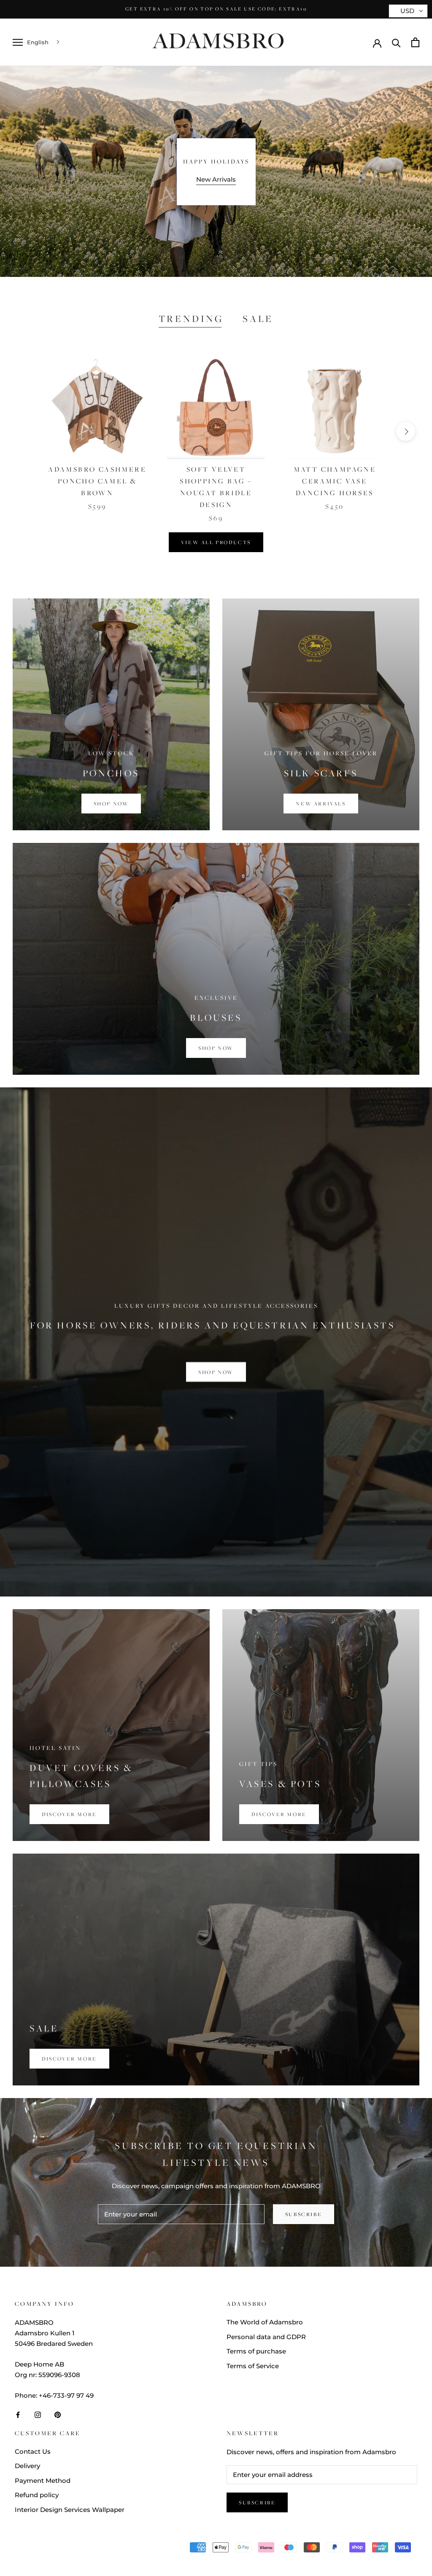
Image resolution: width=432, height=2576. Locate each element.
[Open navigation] (18, 43)
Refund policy (37, 2495)
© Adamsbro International (71, 2549)
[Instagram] (38, 2414)
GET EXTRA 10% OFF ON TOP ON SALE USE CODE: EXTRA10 (216, 9)
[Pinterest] (58, 2414)
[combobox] (44, 42)
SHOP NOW (216, 1372)
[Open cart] (415, 42)
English (38, 42)
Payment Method (43, 2481)
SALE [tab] (258, 319)
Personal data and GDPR (266, 2337)
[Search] (396, 42)
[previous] (26, 431)
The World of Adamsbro (265, 2322)
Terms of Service (253, 2366)
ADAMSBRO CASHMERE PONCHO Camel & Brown (97, 481)
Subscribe (304, 2214)
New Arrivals (216, 179)
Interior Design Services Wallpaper (70, 2510)
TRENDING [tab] (191, 319)
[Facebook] (18, 2414)
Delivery (27, 2466)
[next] (406, 431)
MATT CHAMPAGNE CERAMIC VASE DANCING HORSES (335, 481)
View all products (216, 542)
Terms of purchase (256, 2351)
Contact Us (33, 2451)
